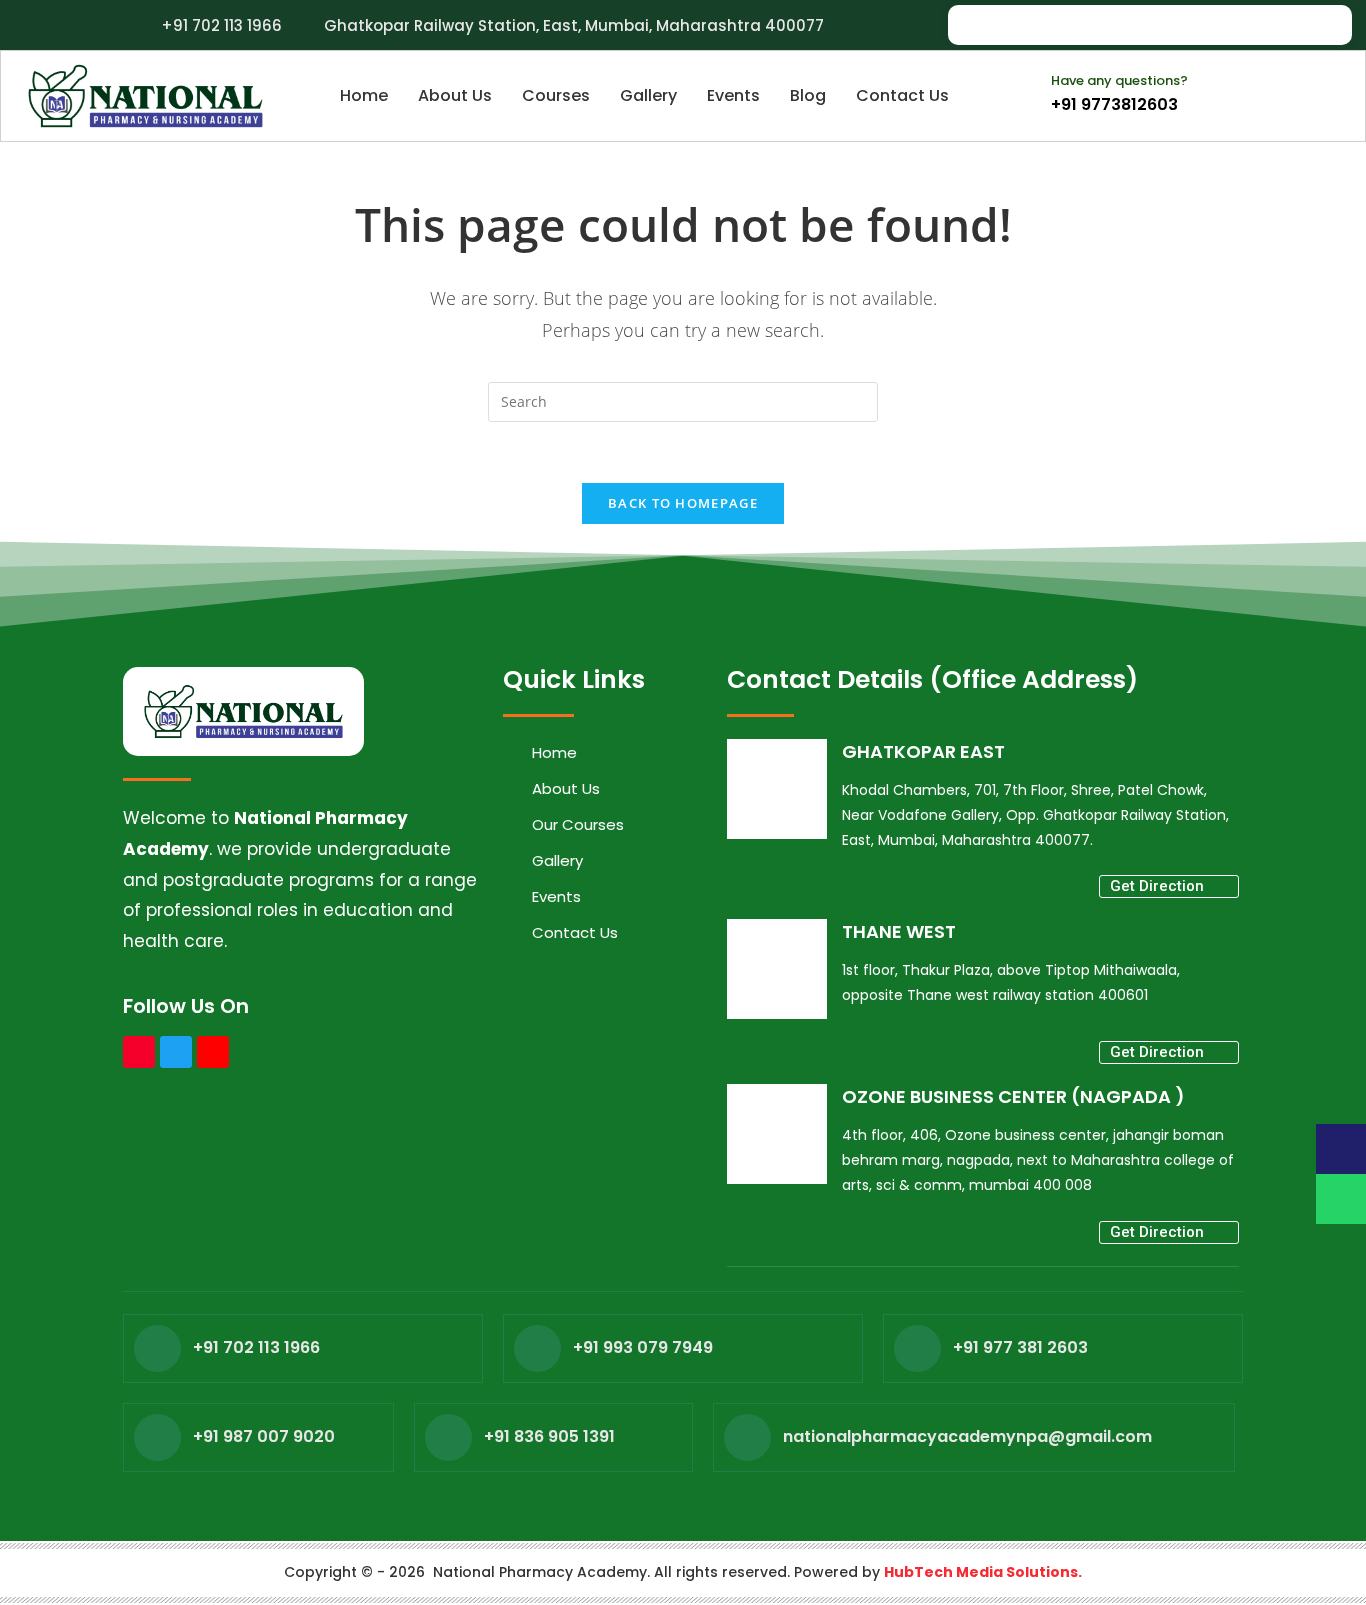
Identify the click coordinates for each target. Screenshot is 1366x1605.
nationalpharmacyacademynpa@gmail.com (967, 1436)
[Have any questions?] (1023, 85)
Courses (556, 95)
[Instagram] (1247, 25)
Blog (808, 95)
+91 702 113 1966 (256, 1347)
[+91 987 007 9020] (157, 1437)
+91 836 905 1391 (549, 1436)
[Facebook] (1203, 25)
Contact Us (902, 95)
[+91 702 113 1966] (157, 1348)
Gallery (648, 95)
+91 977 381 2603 (1020, 1347)
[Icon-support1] (1341, 1149)
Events (733, 95)
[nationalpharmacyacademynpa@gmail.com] (747, 1437)
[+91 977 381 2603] (917, 1348)
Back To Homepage (683, 503)
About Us (455, 95)
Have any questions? (1119, 80)
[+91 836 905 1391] (448, 1437)
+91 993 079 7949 (643, 1347)
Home (364, 95)
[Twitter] (176, 1052)
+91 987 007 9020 (264, 1436)
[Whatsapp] (1291, 25)
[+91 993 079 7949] (537, 1348)
